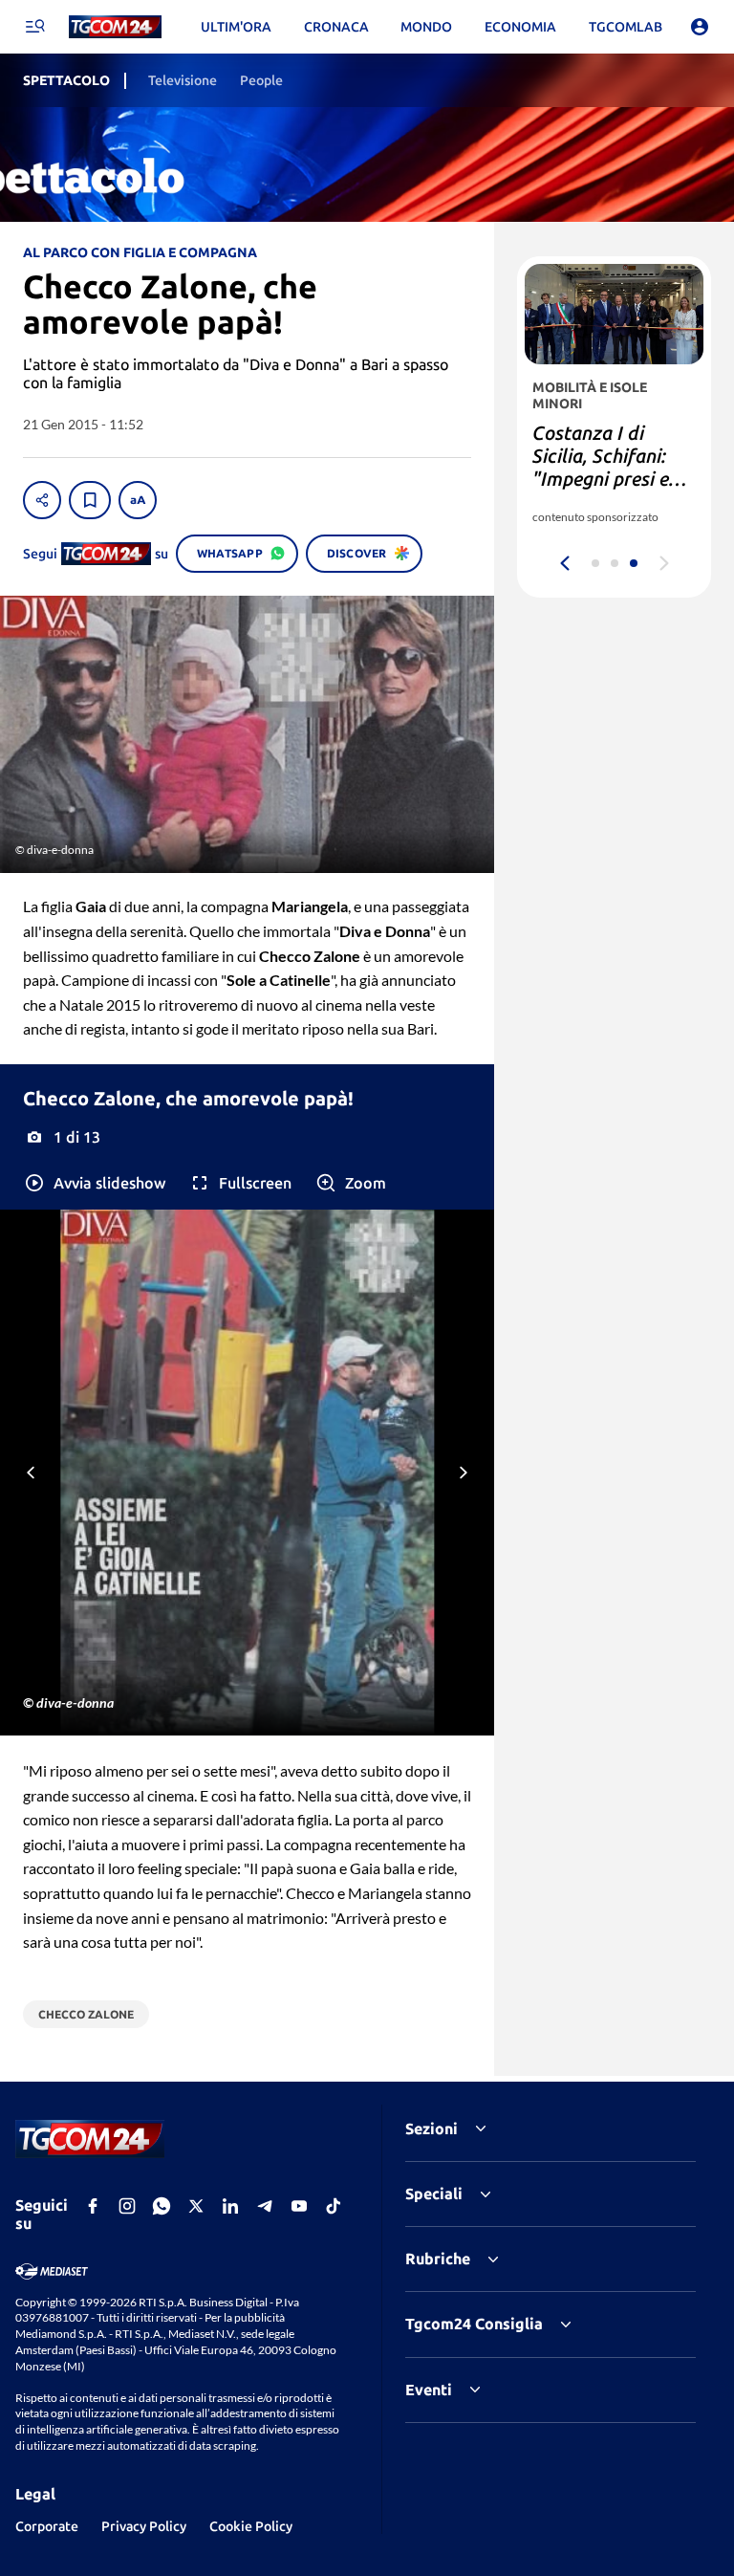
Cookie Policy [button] (251, 2526)
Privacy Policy (144, 2526)
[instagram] (127, 2206)
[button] (94, 1183)
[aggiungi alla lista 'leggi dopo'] (90, 500)
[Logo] (115, 27)
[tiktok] (334, 2206)
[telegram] (265, 2206)
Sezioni (432, 2128)
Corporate (47, 2526)
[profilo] (700, 27)
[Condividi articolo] (42, 500)
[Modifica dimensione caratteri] (138, 500)
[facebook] (93, 2206)
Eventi (429, 2390)
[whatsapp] (162, 2206)
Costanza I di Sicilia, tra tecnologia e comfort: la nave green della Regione (603, 490)
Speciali (434, 2194)
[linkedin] (230, 2206)
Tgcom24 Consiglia (474, 2324)
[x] (196, 2206)
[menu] (34, 27)
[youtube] (299, 2206)
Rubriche (438, 2259)
